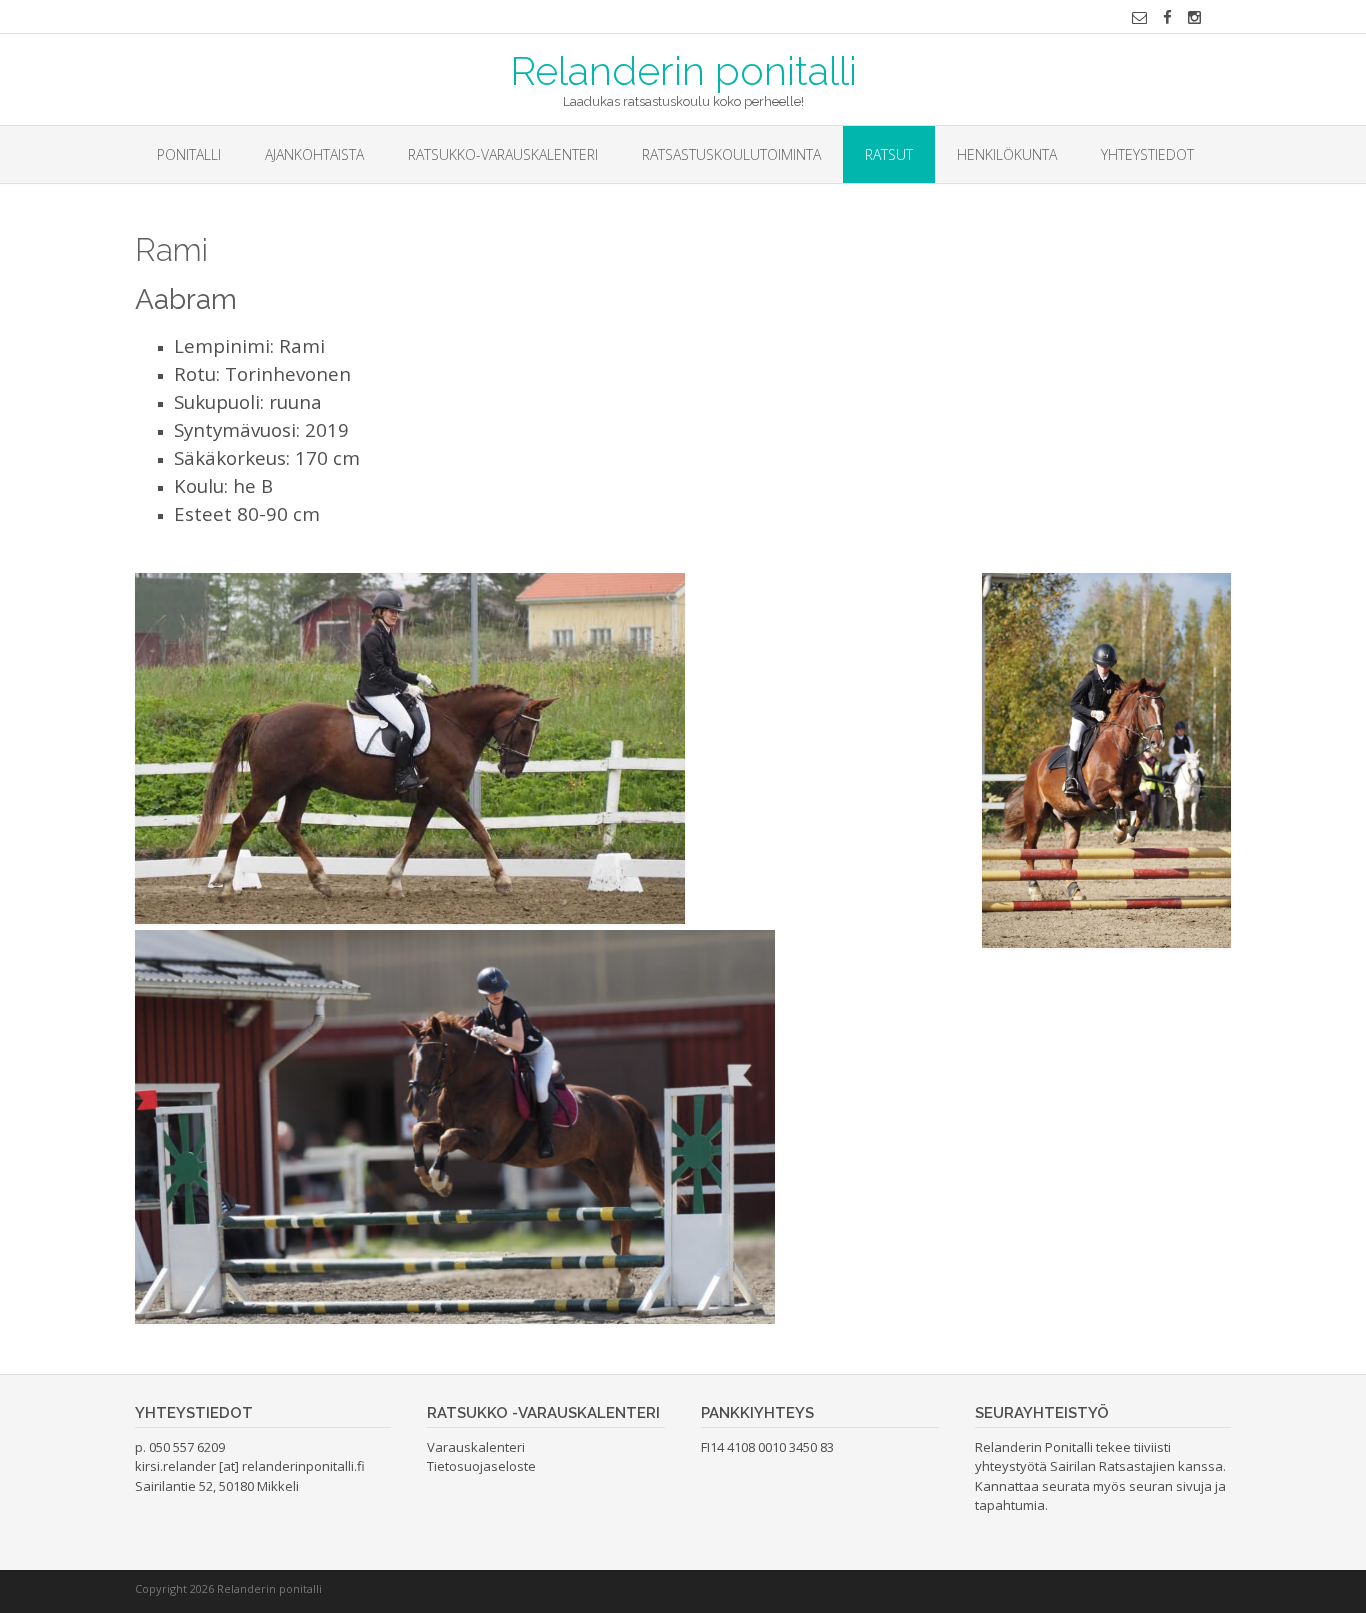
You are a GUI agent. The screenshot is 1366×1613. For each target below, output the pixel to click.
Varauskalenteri (476, 1447)
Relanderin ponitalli (683, 69)
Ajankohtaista (314, 154)
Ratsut (889, 154)
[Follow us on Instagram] (1194, 17)
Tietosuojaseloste (481, 1466)
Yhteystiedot (1147, 154)
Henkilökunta (1007, 154)
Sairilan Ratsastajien (1112, 1466)
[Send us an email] (1139, 17)
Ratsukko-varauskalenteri (503, 154)
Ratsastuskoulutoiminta (731, 154)
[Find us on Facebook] (1167, 17)
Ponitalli (189, 154)
